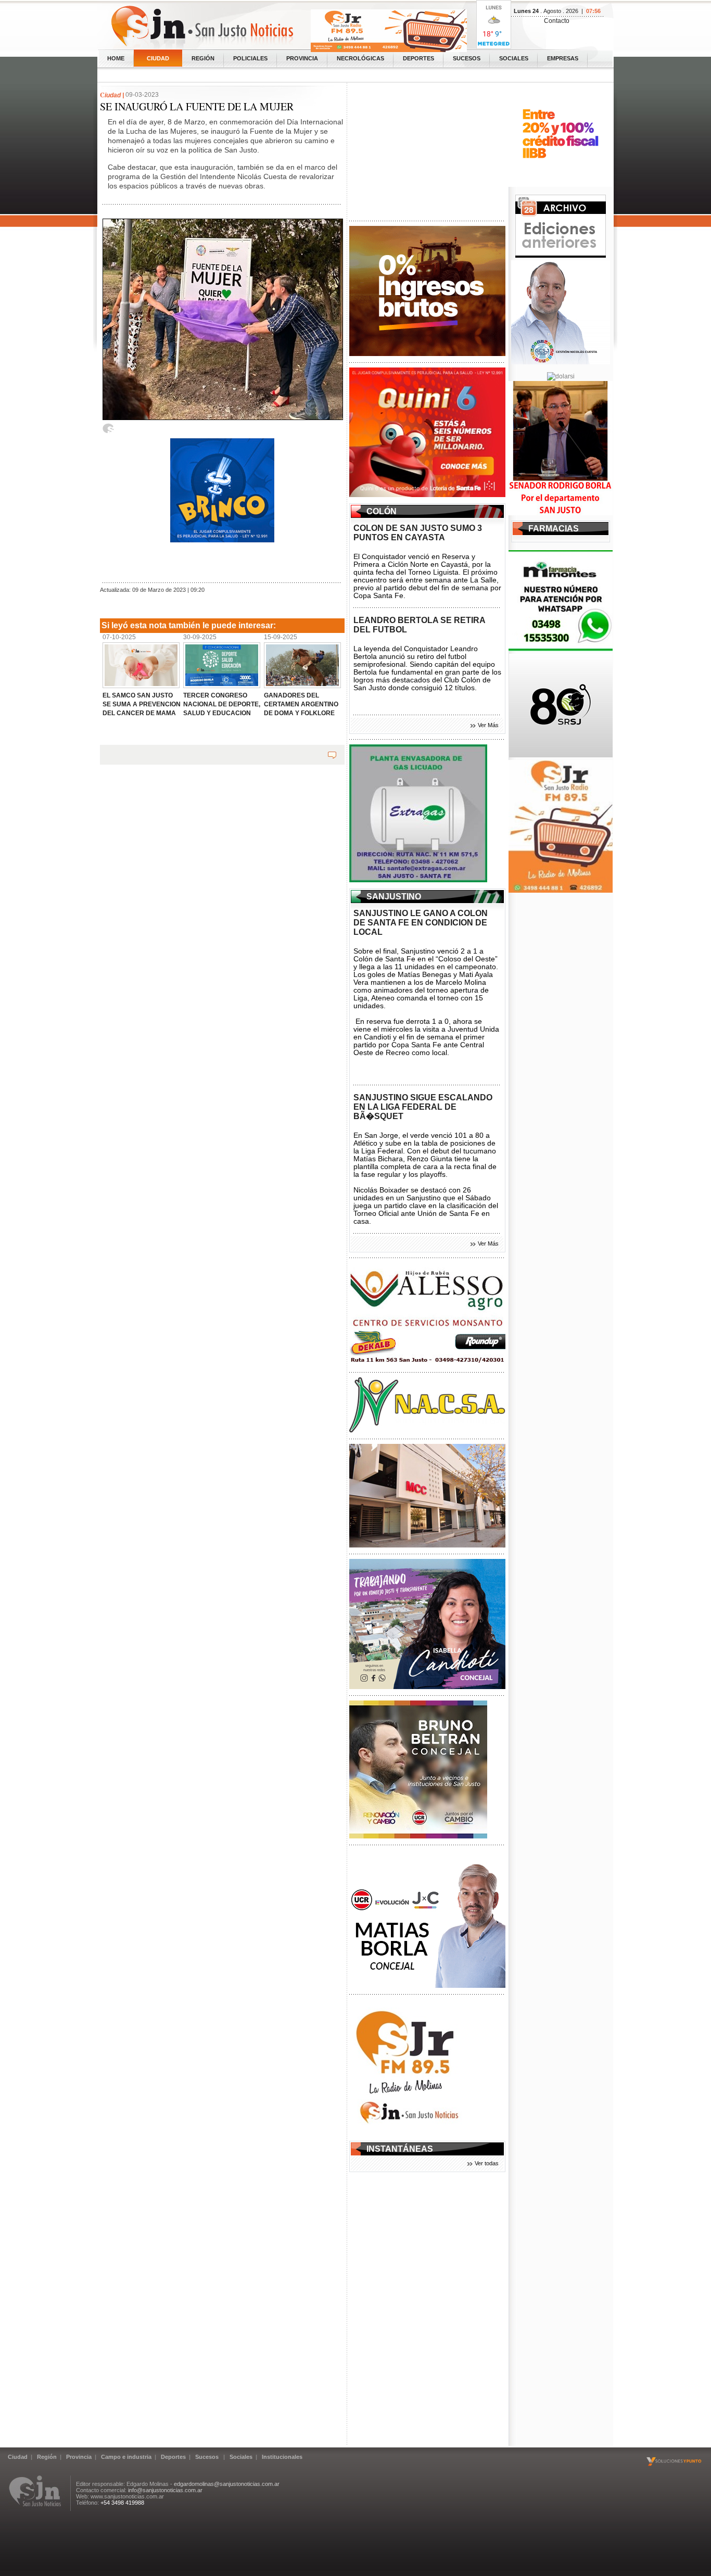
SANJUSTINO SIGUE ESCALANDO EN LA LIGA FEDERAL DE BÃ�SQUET (423, 1107)
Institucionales (282, 2457)
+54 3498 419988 (122, 2503)
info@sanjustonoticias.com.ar (165, 2490)
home (116, 58)
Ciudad (158, 58)
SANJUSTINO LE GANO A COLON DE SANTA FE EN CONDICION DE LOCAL (421, 923)
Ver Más (488, 725)
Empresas (563, 58)
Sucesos (467, 58)
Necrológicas (360, 58)
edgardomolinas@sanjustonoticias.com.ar (227, 2484)
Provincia (302, 58)
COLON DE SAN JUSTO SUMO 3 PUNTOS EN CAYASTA (418, 533)
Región (203, 58)
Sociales (514, 58)
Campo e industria (126, 2457)
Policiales (250, 58)
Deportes (418, 58)
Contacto (557, 21)
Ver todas (487, 2163)
